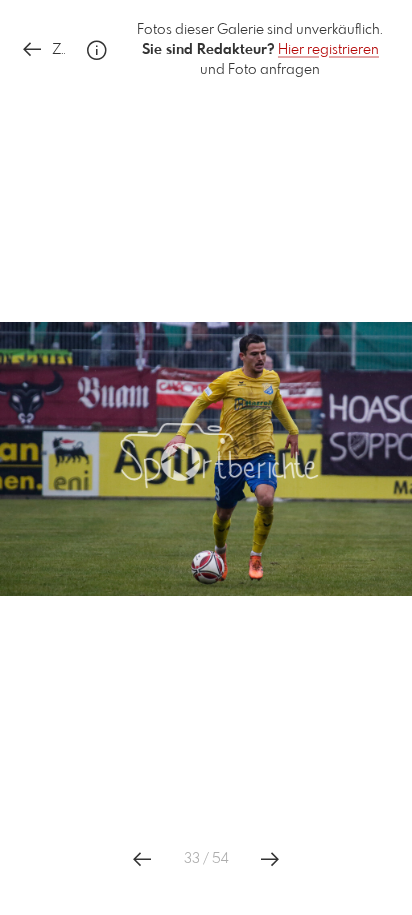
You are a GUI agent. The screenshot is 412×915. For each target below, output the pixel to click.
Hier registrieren (328, 50)
